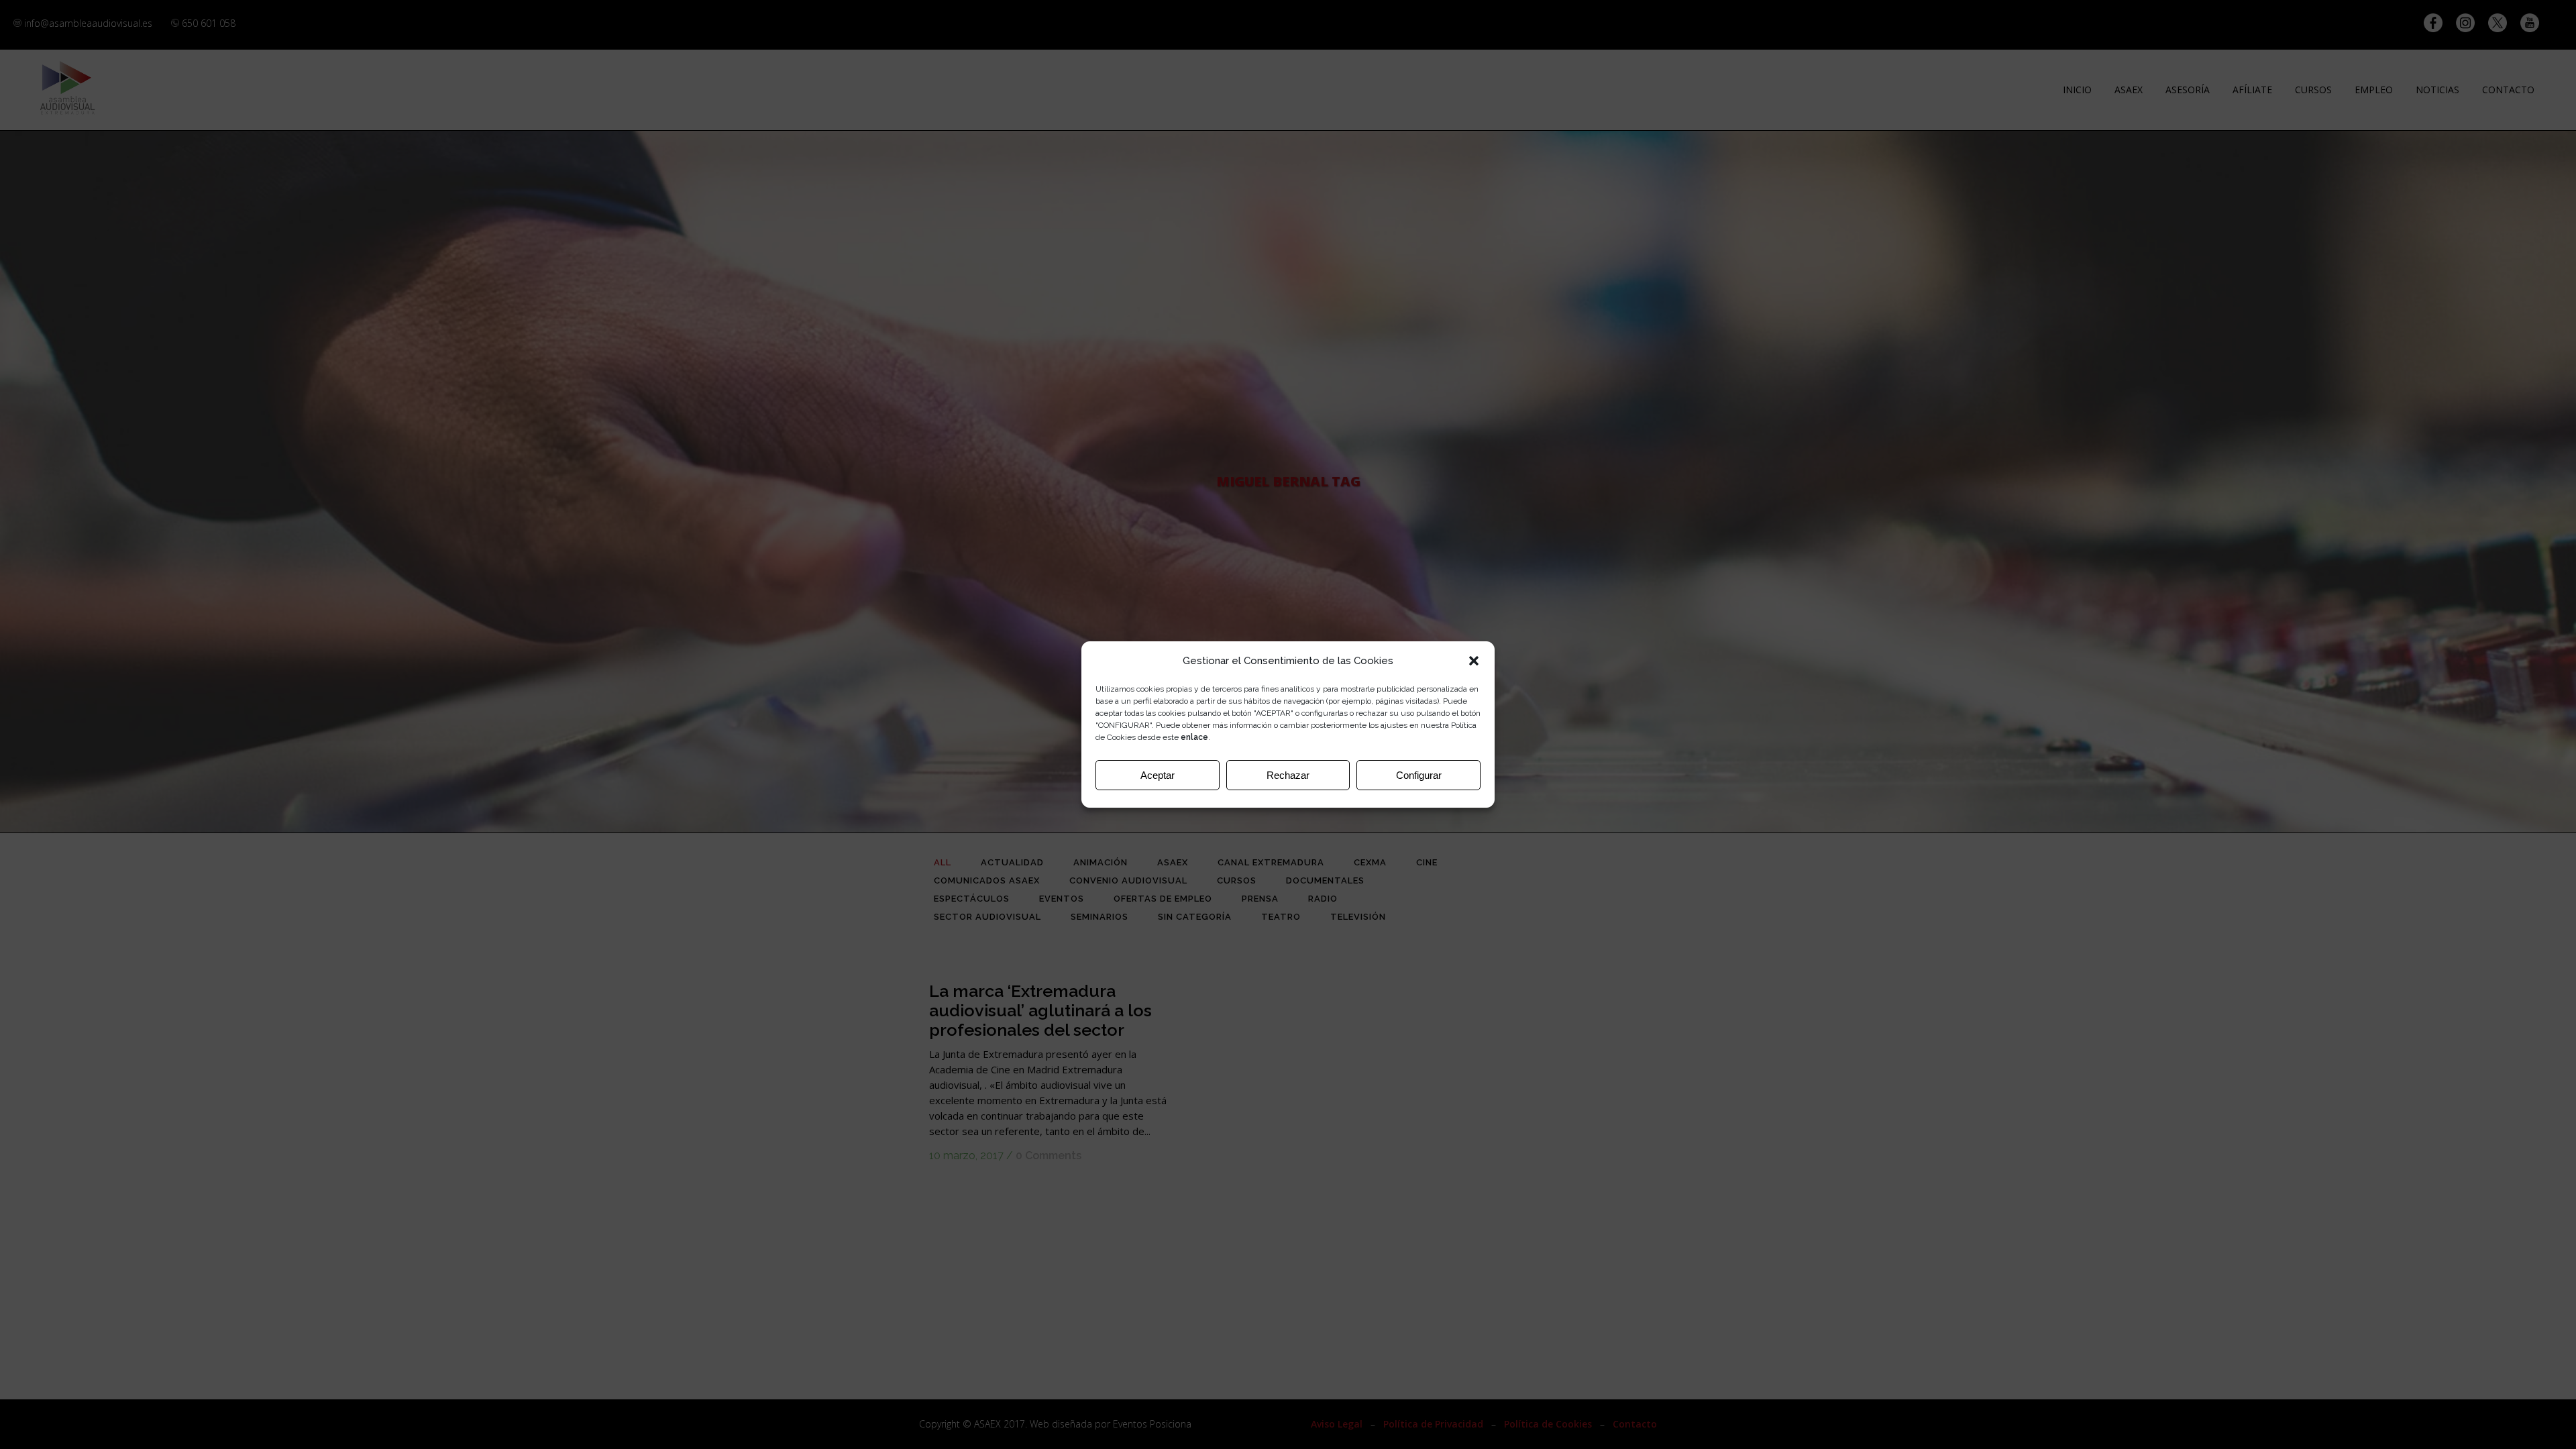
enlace (1194, 737)
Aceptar (1158, 775)
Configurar (1419, 775)
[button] (1474, 661)
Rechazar (1288, 775)
